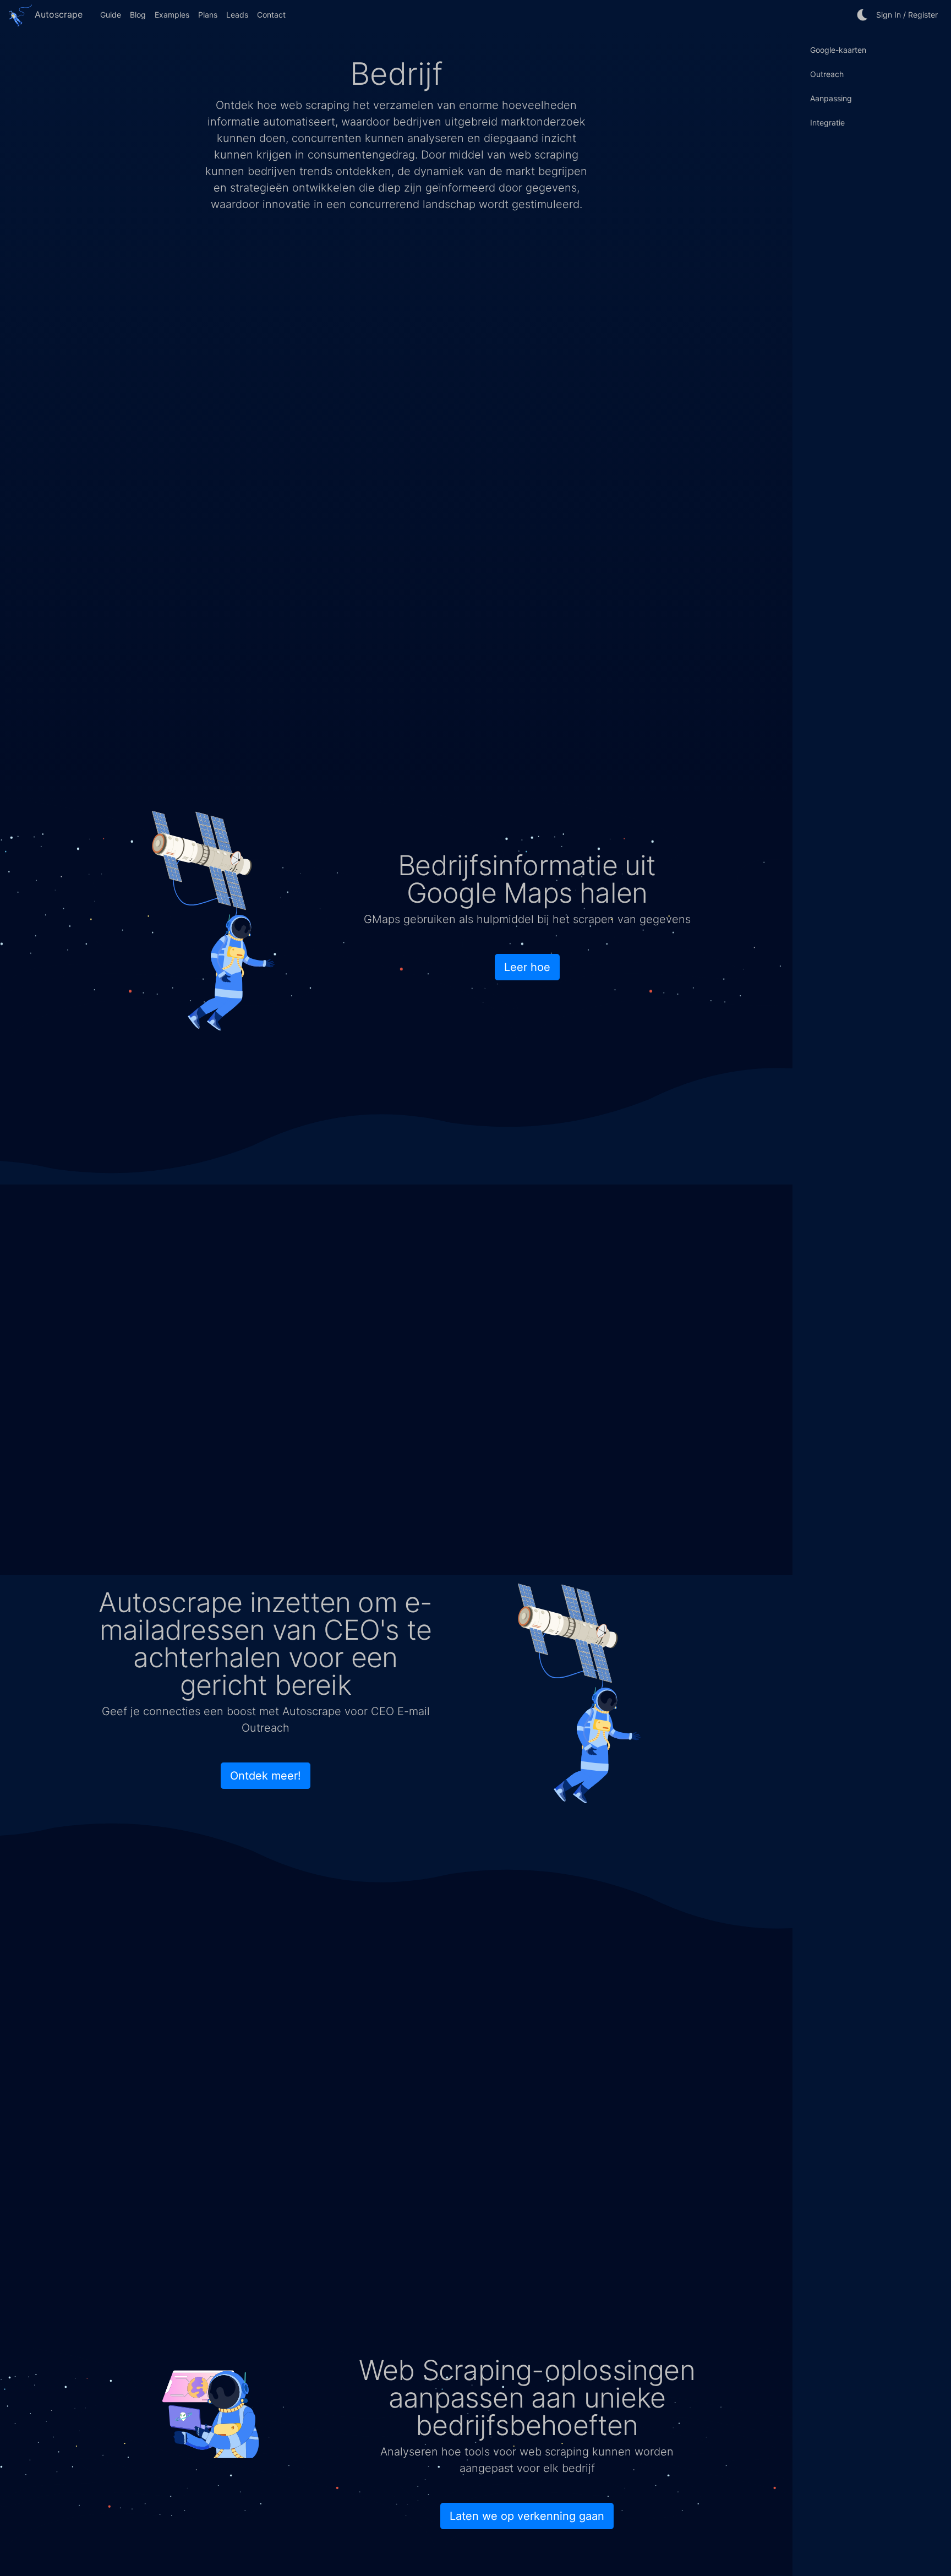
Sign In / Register (907, 15)
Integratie (827, 122)
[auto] (863, 15)
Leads (237, 15)
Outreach (827, 74)
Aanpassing (831, 98)
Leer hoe (527, 967)
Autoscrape (57, 14)
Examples (172, 15)
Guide (111, 15)
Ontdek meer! (266, 1776)
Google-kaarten (838, 50)
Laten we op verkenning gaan (527, 2516)
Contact (271, 15)
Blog (138, 15)
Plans (208, 15)
